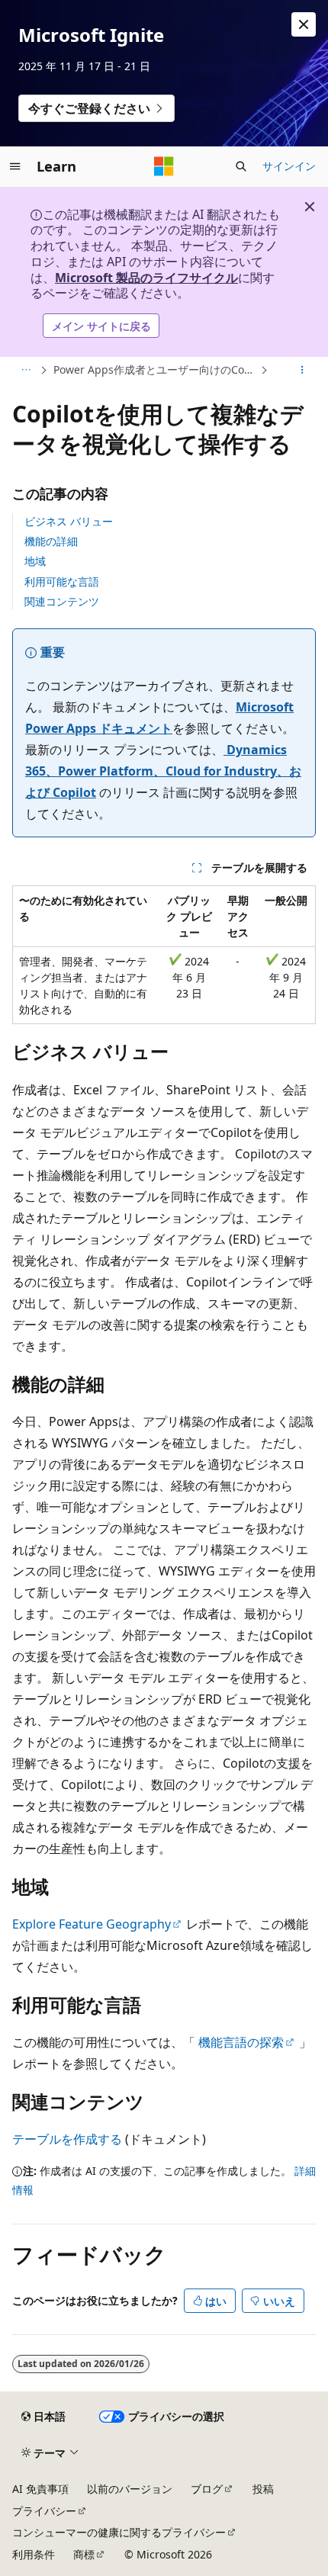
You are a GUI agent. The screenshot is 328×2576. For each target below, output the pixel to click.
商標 (84, 2554)
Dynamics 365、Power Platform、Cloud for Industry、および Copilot (163, 771)
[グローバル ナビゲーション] (15, 166)
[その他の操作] (302, 371)
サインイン (289, 166)
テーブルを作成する (67, 2139)
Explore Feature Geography (92, 1924)
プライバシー (44, 2511)
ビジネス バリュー (69, 521)
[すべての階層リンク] (26, 371)
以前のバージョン (130, 2489)
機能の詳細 (51, 541)
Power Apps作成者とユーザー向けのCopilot (155, 369)
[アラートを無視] (304, 24)
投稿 (263, 2489)
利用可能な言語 (62, 581)
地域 (35, 561)
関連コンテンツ (62, 601)
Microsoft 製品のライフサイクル (146, 278)
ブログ (207, 2489)
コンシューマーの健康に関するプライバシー (119, 2532)
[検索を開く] (241, 166)
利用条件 (34, 2554)
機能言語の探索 (241, 2042)
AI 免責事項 (40, 2489)
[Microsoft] (164, 166)
